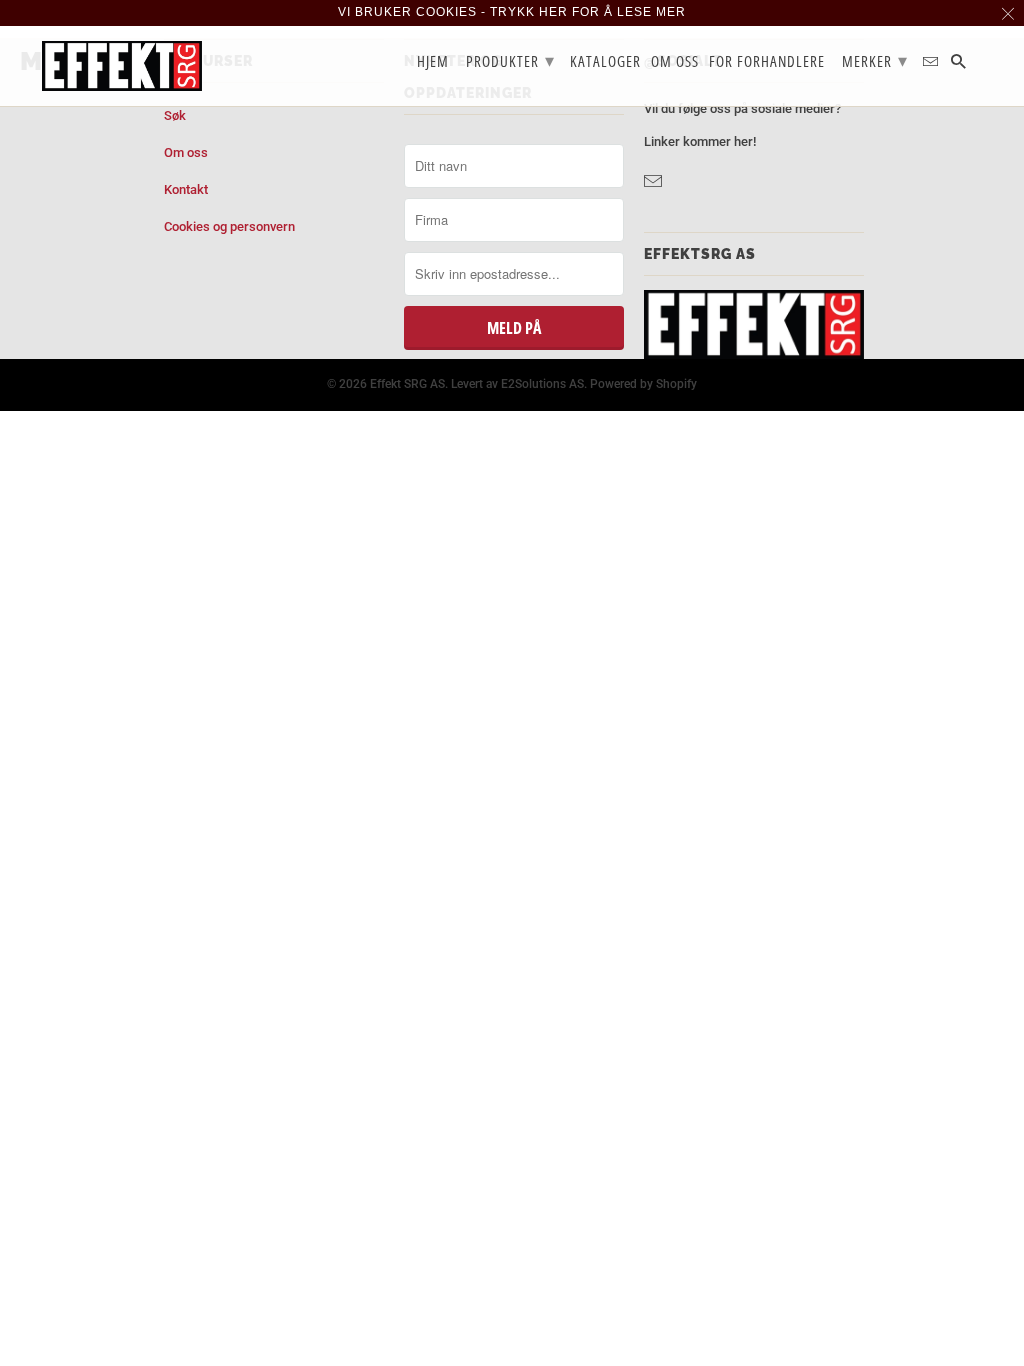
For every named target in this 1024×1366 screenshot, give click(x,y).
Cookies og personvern (229, 226)
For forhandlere (767, 62)
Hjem (433, 62)
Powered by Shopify (643, 384)
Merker (875, 60)
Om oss (186, 152)
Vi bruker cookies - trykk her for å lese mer (512, 12)
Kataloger (605, 62)
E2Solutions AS (542, 384)
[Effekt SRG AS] (122, 66)
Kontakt (186, 189)
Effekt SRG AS (407, 384)
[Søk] (960, 65)
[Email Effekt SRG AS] (655, 181)
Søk (175, 115)
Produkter (510, 60)
